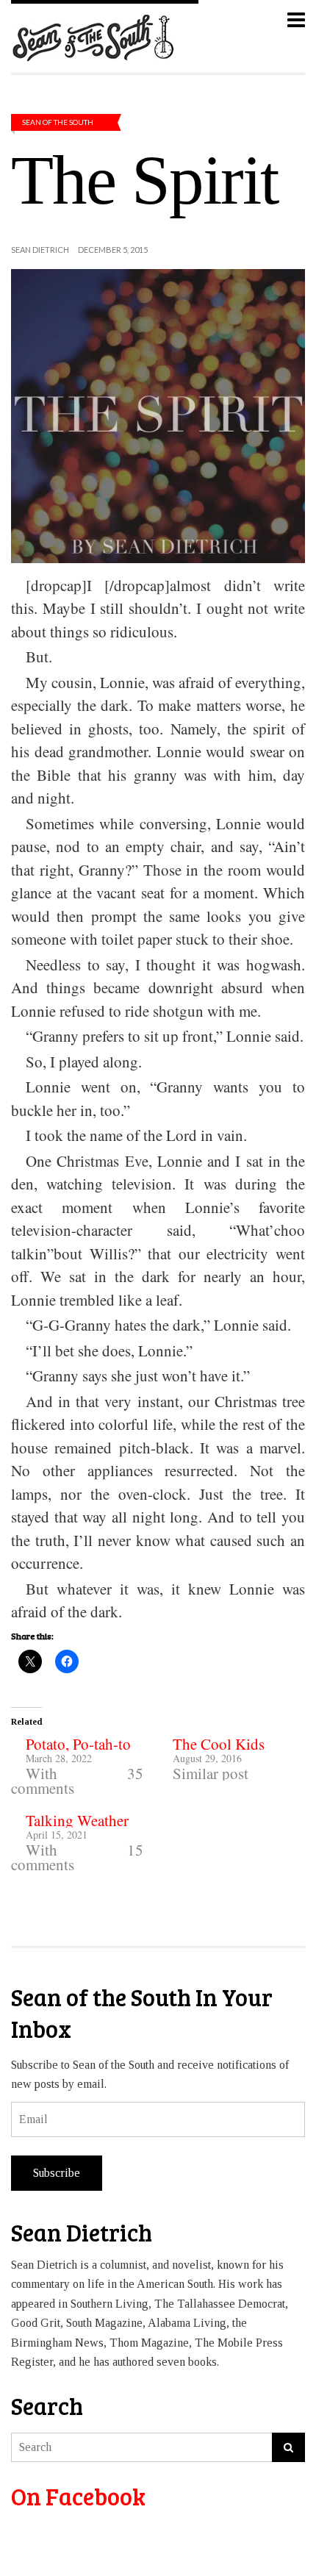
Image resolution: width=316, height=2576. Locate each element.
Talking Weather (77, 1820)
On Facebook (78, 2496)
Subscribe (57, 2173)
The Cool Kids (219, 1744)
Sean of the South (58, 122)
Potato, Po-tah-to (78, 1744)
